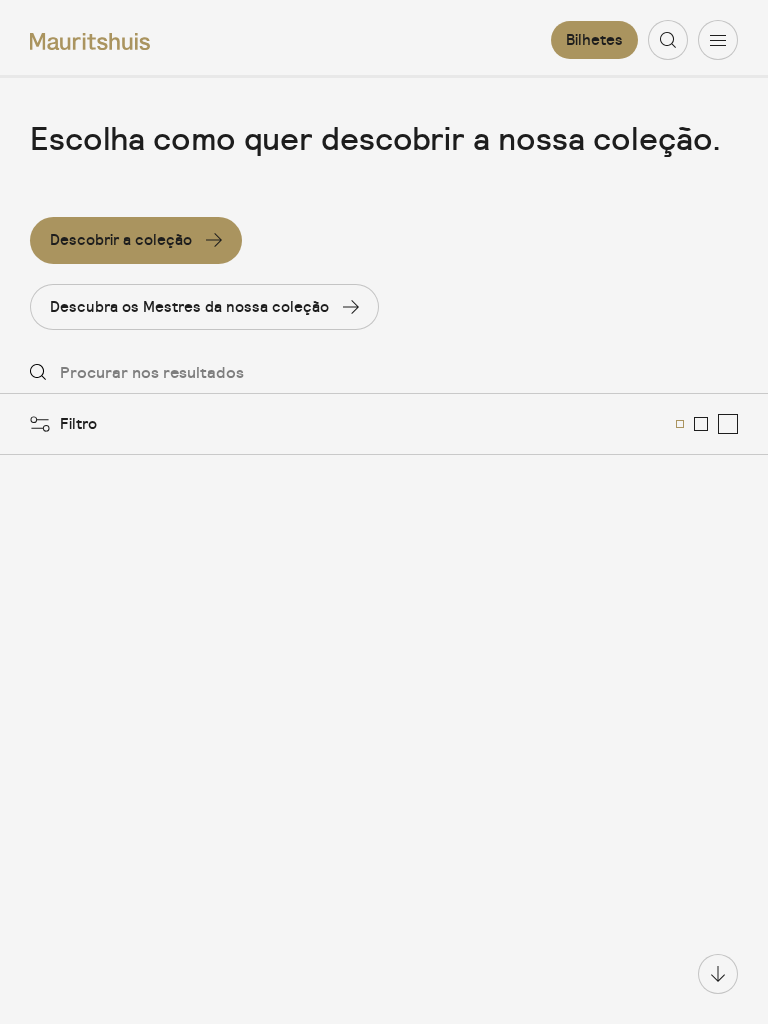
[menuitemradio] (680, 424)
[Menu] (718, 40)
